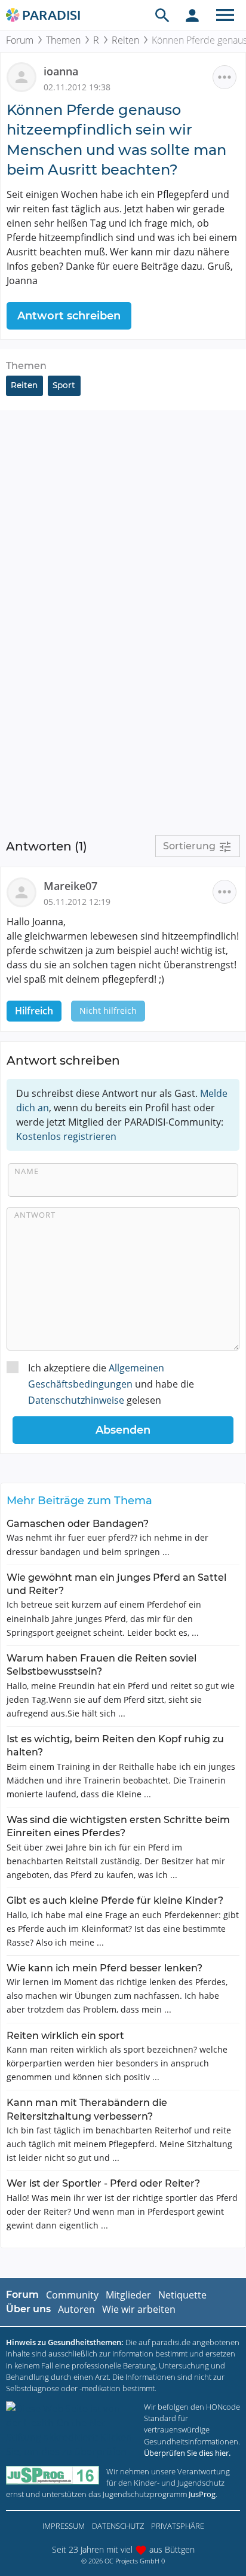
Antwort (35, 1215)
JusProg (202, 2494)
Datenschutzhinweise (76, 1400)
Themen (63, 40)
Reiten (125, 40)
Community (72, 2295)
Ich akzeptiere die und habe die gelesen (111, 1384)
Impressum (64, 2526)
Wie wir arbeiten (139, 2309)
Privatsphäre (178, 2526)
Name (27, 1171)
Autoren (76, 2309)
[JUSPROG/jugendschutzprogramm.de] (53, 2475)
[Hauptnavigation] (225, 15)
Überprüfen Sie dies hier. (187, 2453)
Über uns (28, 2309)
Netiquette (182, 2295)
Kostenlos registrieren (66, 1136)
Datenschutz (118, 2526)
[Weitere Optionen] (225, 77)
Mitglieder (128, 2295)
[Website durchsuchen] (162, 15)
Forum (20, 40)
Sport (64, 385)
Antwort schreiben (69, 316)
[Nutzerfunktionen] (192, 15)
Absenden (123, 1430)
